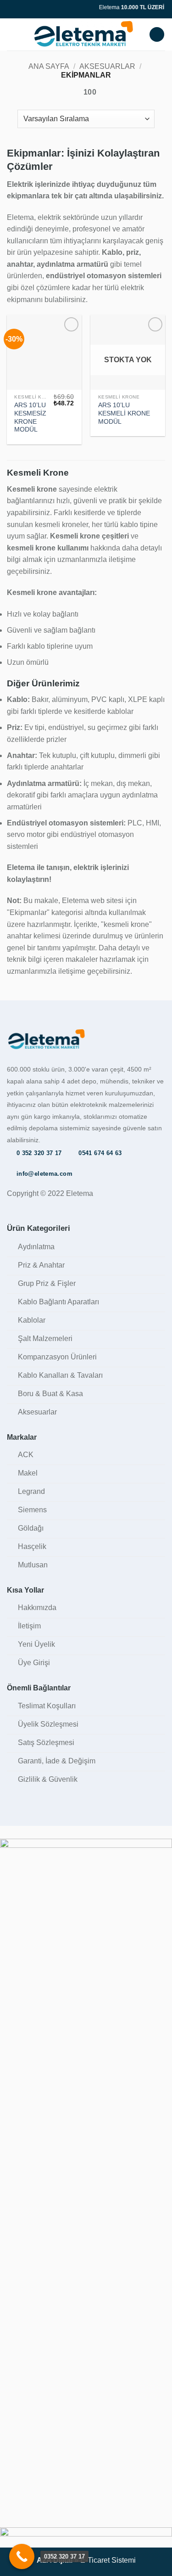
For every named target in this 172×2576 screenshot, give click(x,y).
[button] (12, 34)
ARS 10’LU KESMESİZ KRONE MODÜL (30, 417)
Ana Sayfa (49, 66)
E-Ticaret (95, 2560)
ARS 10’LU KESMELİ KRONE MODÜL (124, 413)
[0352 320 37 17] (22, 2556)
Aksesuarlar (107, 66)
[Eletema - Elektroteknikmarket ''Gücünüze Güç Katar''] (83, 34)
